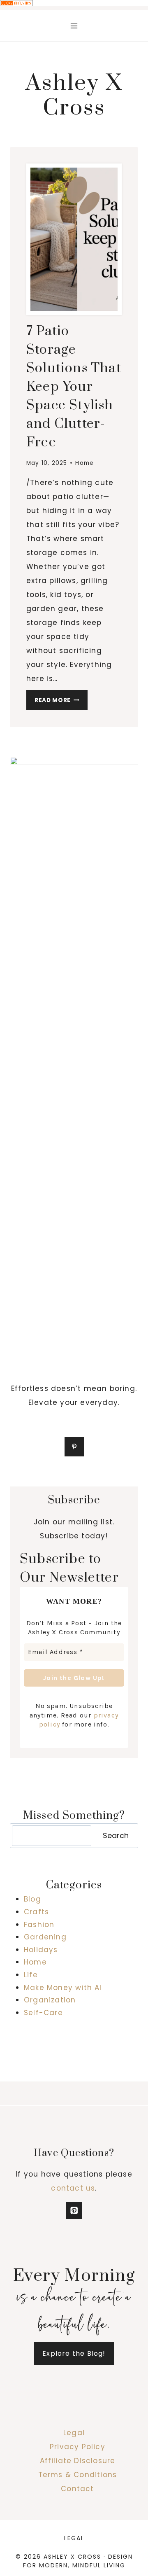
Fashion (39, 1925)
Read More (61, 702)
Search (116, 1835)
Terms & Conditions (78, 2475)
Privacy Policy (77, 2447)
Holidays (41, 1950)
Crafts (36, 1912)
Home (84, 463)
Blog (32, 1899)
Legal (74, 2433)
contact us (73, 2188)
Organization (50, 2000)
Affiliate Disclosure (78, 2461)
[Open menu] (74, 26)
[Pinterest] (74, 2211)
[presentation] (74, 239)
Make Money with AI (63, 1988)
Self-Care (43, 2013)
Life (31, 1975)
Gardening (45, 1937)
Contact (77, 2489)
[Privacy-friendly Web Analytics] (74, 3)
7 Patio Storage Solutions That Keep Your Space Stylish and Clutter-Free (74, 387)
